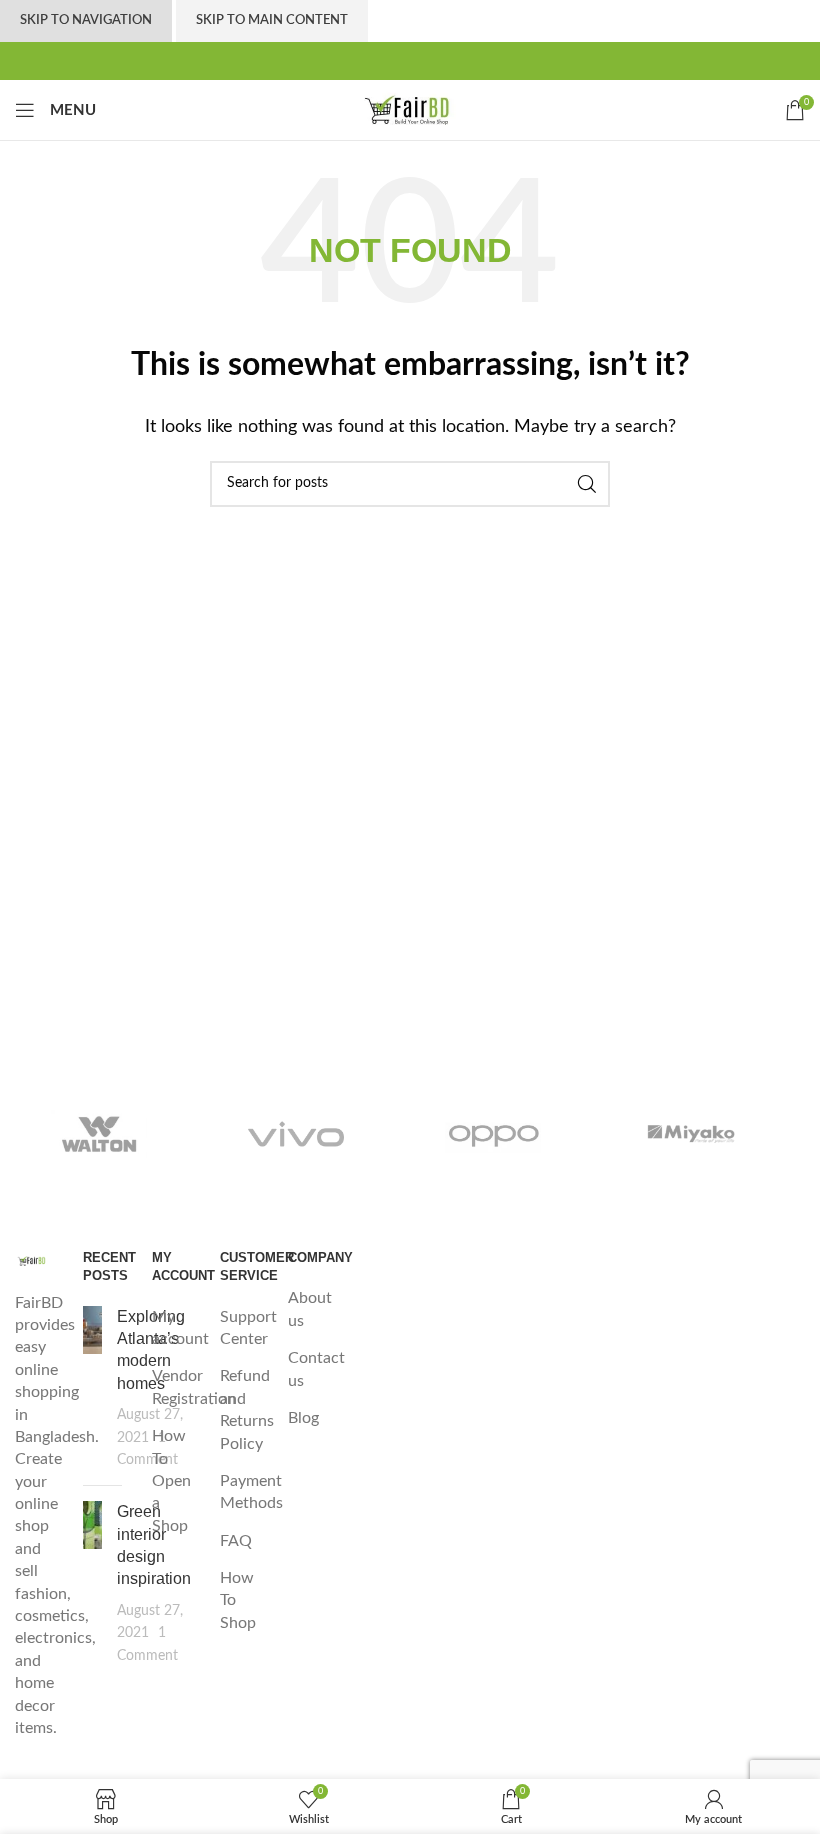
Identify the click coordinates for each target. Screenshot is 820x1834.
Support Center (248, 1328)
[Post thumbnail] (92, 1388)
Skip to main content (272, 20)
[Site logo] (410, 109)
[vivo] (297, 1134)
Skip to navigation (86, 20)
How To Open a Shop (171, 1481)
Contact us (316, 1369)
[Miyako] (692, 1134)
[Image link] (34, 1260)
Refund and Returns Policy (247, 1409)
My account (180, 1328)
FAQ (236, 1541)
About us (310, 1309)
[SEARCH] (587, 484)
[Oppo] (494, 1134)
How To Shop (238, 1600)
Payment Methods (251, 1492)
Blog (303, 1418)
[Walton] (99, 1134)
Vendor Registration (194, 1387)
